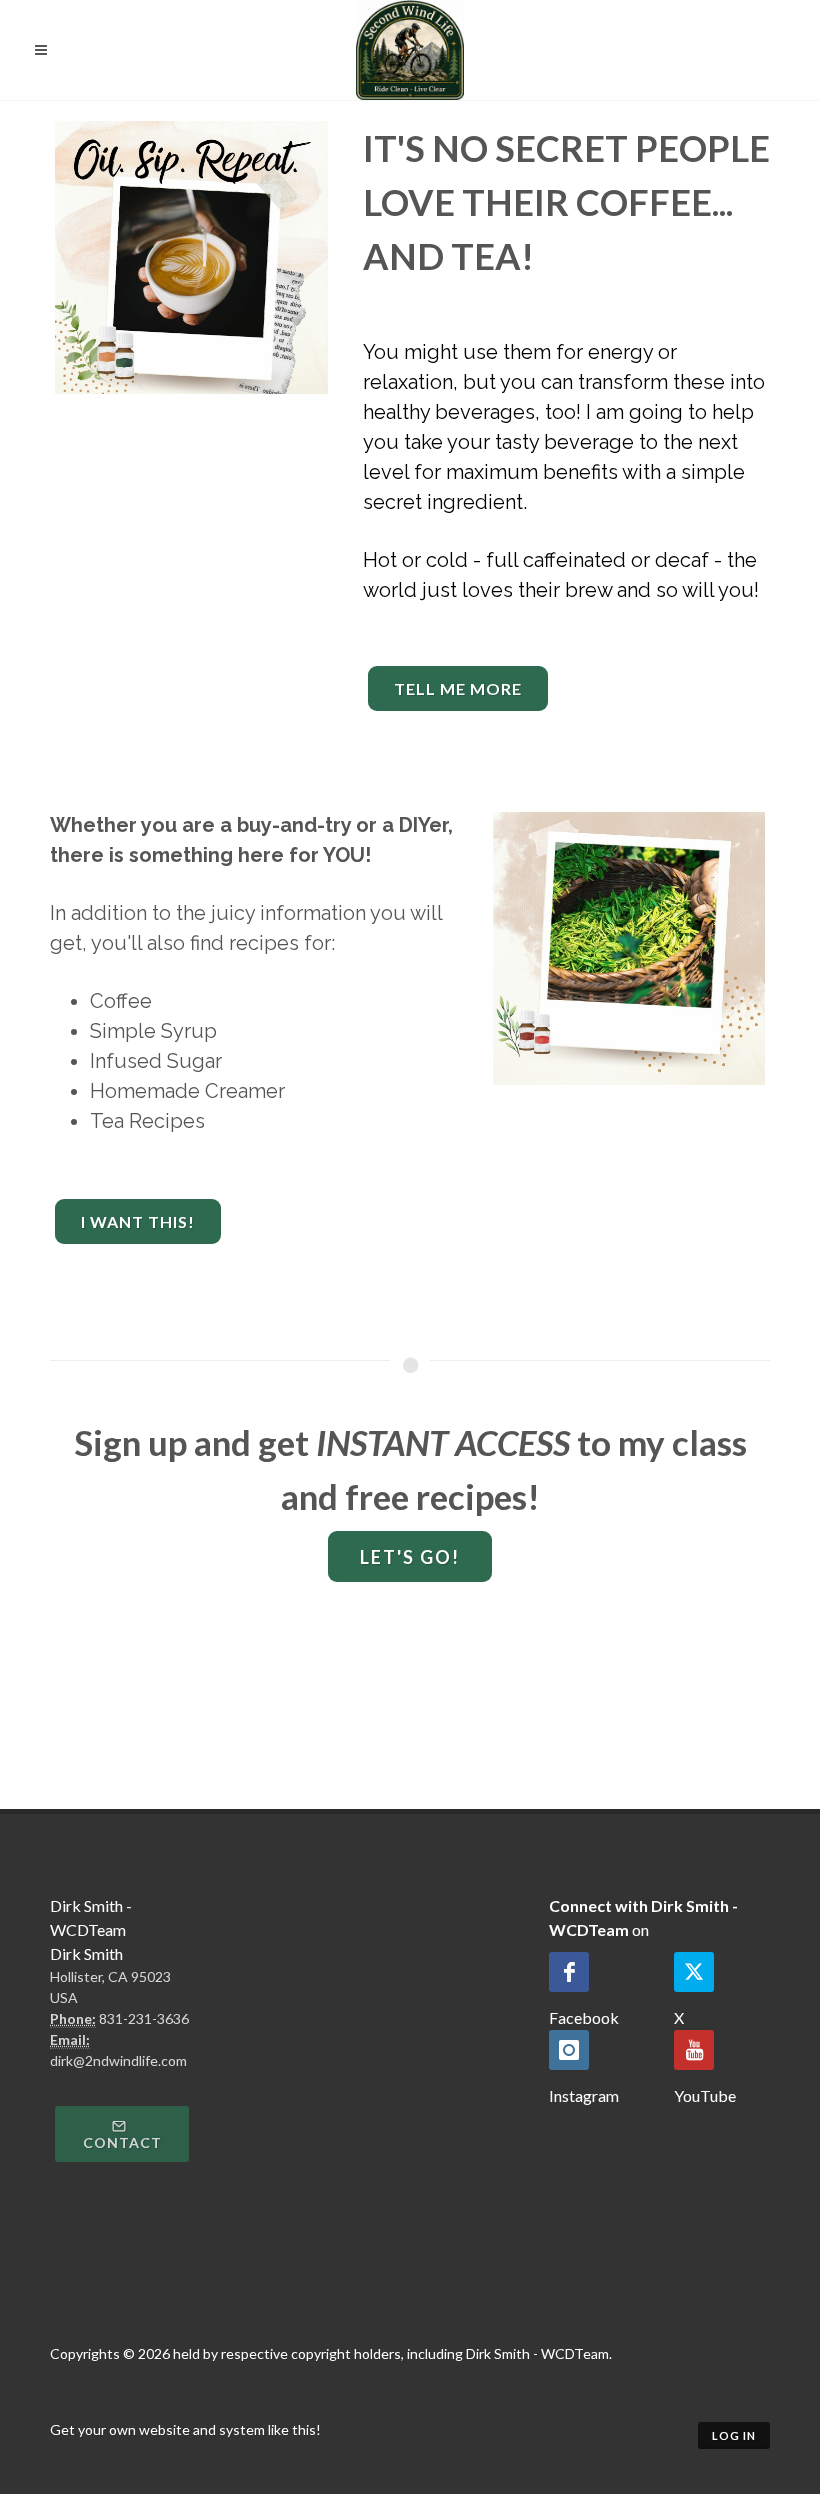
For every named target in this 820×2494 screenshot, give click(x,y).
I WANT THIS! (138, 1221)
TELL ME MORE (458, 688)
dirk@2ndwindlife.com (118, 2060)
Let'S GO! (410, 1557)
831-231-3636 (144, 2018)
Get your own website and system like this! (185, 2429)
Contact (122, 2142)
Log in (734, 2435)
